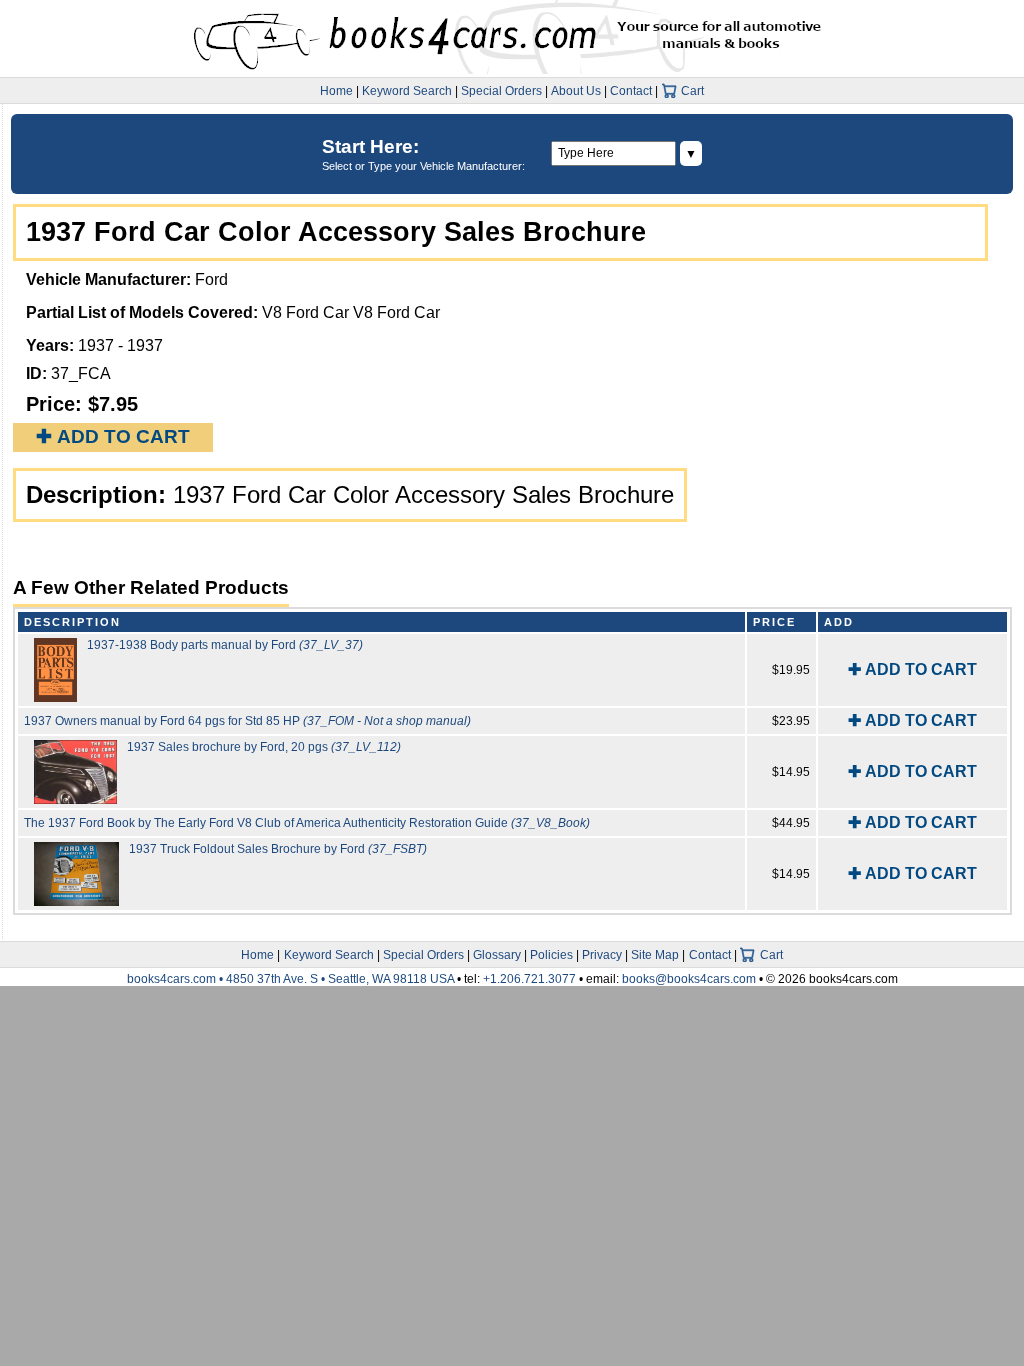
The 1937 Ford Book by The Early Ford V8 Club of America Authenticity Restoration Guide (307, 823)
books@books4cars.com (689, 979)
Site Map (655, 955)
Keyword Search (407, 91)
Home (336, 91)
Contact (631, 91)
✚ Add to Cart (113, 436)
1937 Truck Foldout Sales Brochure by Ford (278, 849)
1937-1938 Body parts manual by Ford (225, 645)
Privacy (602, 955)
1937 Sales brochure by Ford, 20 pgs (264, 747)
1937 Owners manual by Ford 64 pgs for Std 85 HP (247, 721)
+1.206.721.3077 (529, 979)
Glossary (497, 955)
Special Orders (501, 91)
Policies (551, 955)
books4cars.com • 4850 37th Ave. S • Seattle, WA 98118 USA (292, 979)
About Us (576, 91)
